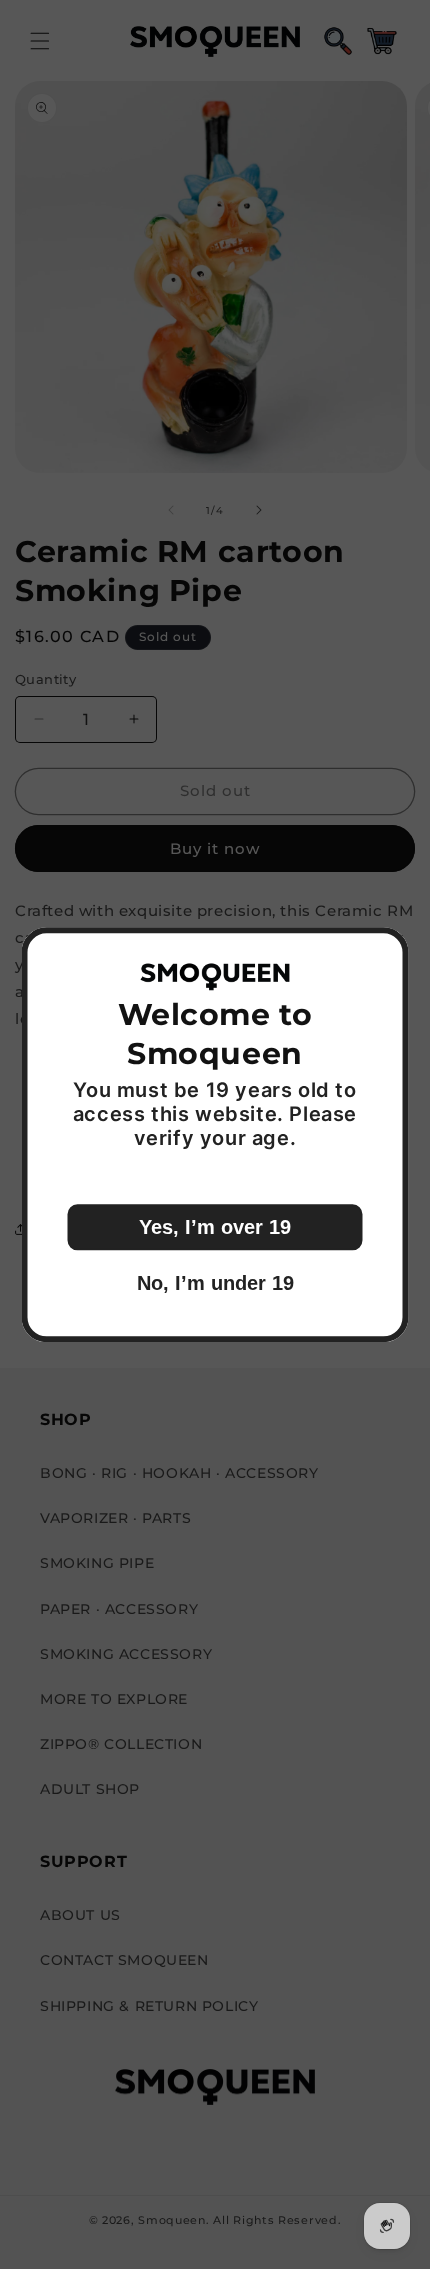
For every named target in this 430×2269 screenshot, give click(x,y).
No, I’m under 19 (215, 1283)
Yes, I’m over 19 (215, 1227)
